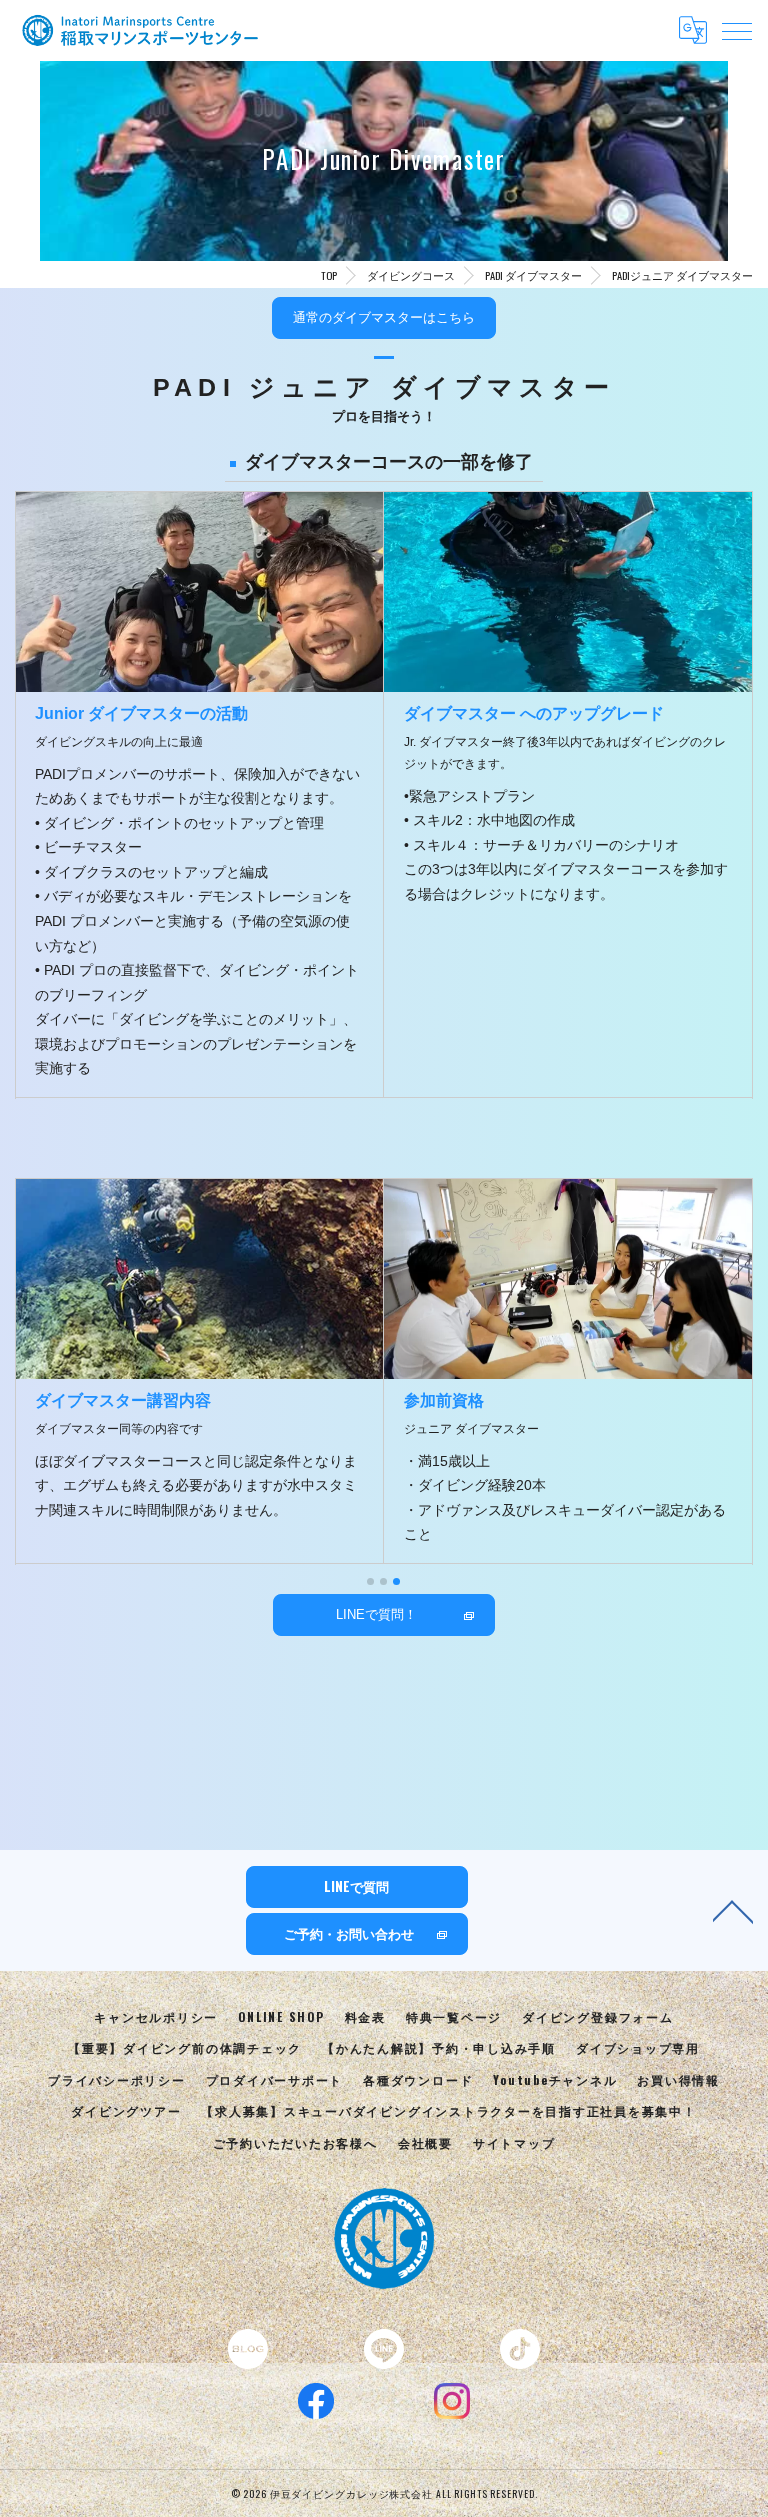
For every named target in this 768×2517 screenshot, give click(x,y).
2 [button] (383, 1581)
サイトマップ (514, 2142)
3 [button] (396, 1581)
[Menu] (737, 30)
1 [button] (370, 1581)
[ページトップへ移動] (733, 1910)
